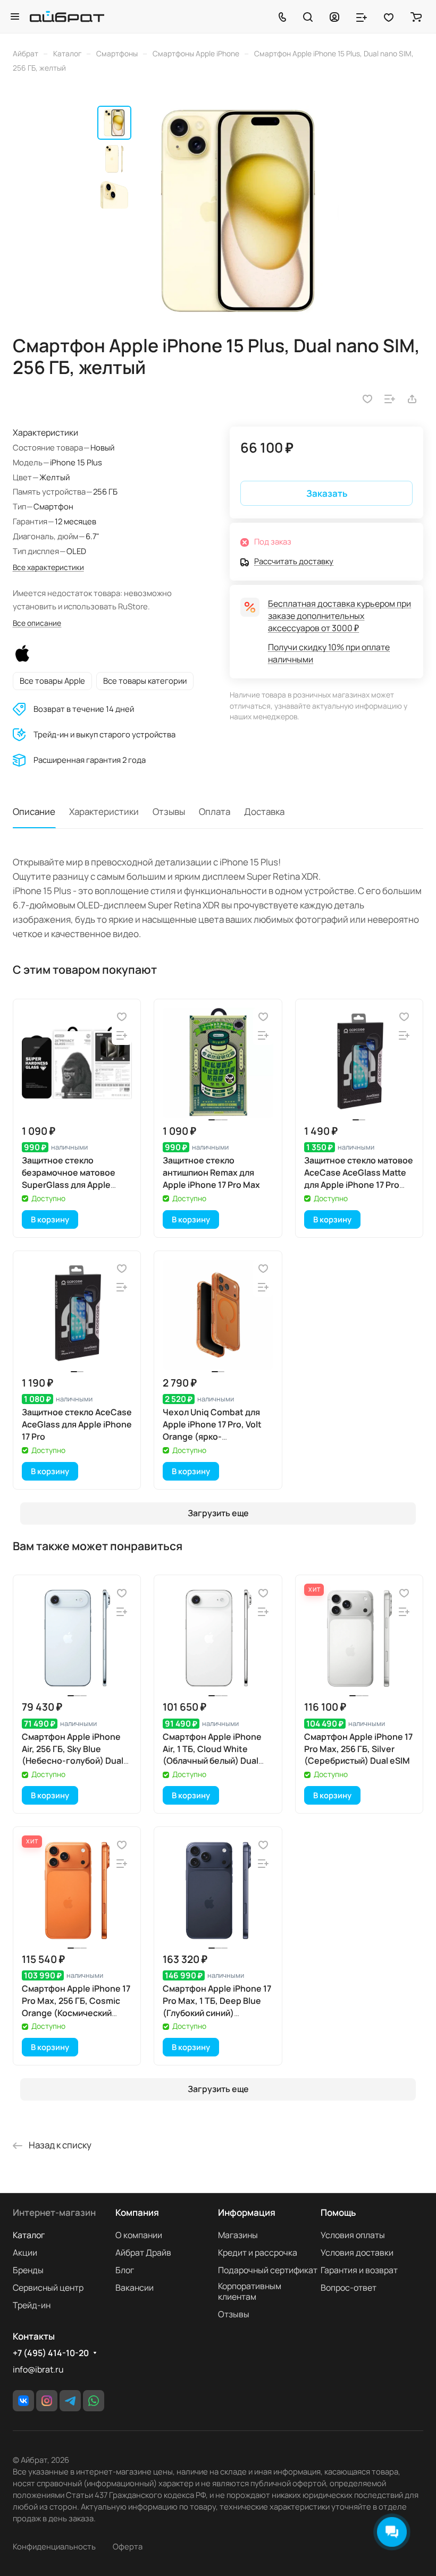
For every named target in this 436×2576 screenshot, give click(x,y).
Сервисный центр (48, 2288)
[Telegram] (70, 2401)
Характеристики (104, 811)
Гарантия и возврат (359, 2270)
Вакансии (135, 2288)
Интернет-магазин (54, 2212)
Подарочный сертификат (268, 2270)
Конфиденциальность (54, 2546)
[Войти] (334, 16)
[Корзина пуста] (416, 16)
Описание (34, 811)
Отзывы (169, 811)
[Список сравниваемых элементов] (362, 16)
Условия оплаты (353, 2235)
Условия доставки (357, 2252)
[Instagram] (47, 2401)
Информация (247, 2212)
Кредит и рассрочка (258, 2252)
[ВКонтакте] (23, 2401)
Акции (25, 2252)
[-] (238, 211)
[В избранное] (367, 399)
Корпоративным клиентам (250, 2291)
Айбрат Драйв (143, 2252)
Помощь (338, 2212)
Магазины (238, 2235)
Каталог (29, 2235)
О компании (139, 2235)
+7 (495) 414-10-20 (51, 2353)
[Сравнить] (390, 399)
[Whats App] (94, 2401)
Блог (125, 2270)
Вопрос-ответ (349, 2288)
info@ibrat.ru (38, 2369)
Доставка (264, 811)
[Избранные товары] (389, 16)
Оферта (128, 2546)
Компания (137, 2212)
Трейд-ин (32, 2305)
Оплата (215, 811)
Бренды (28, 2270)
